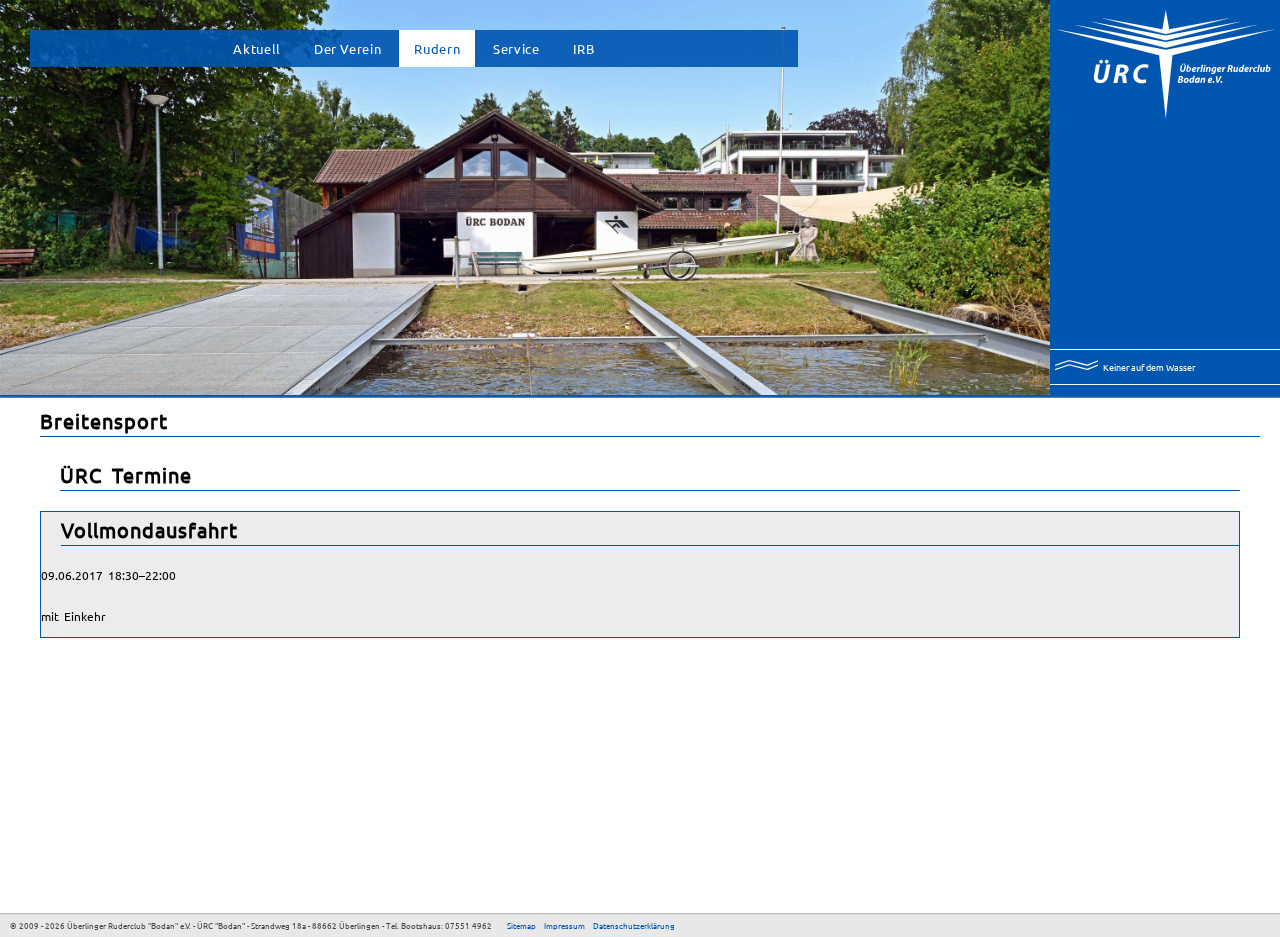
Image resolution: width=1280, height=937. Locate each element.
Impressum (564, 925)
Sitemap (521, 925)
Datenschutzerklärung (634, 925)
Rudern (437, 48)
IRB (584, 48)
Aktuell (256, 48)
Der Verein (347, 48)
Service (516, 48)
